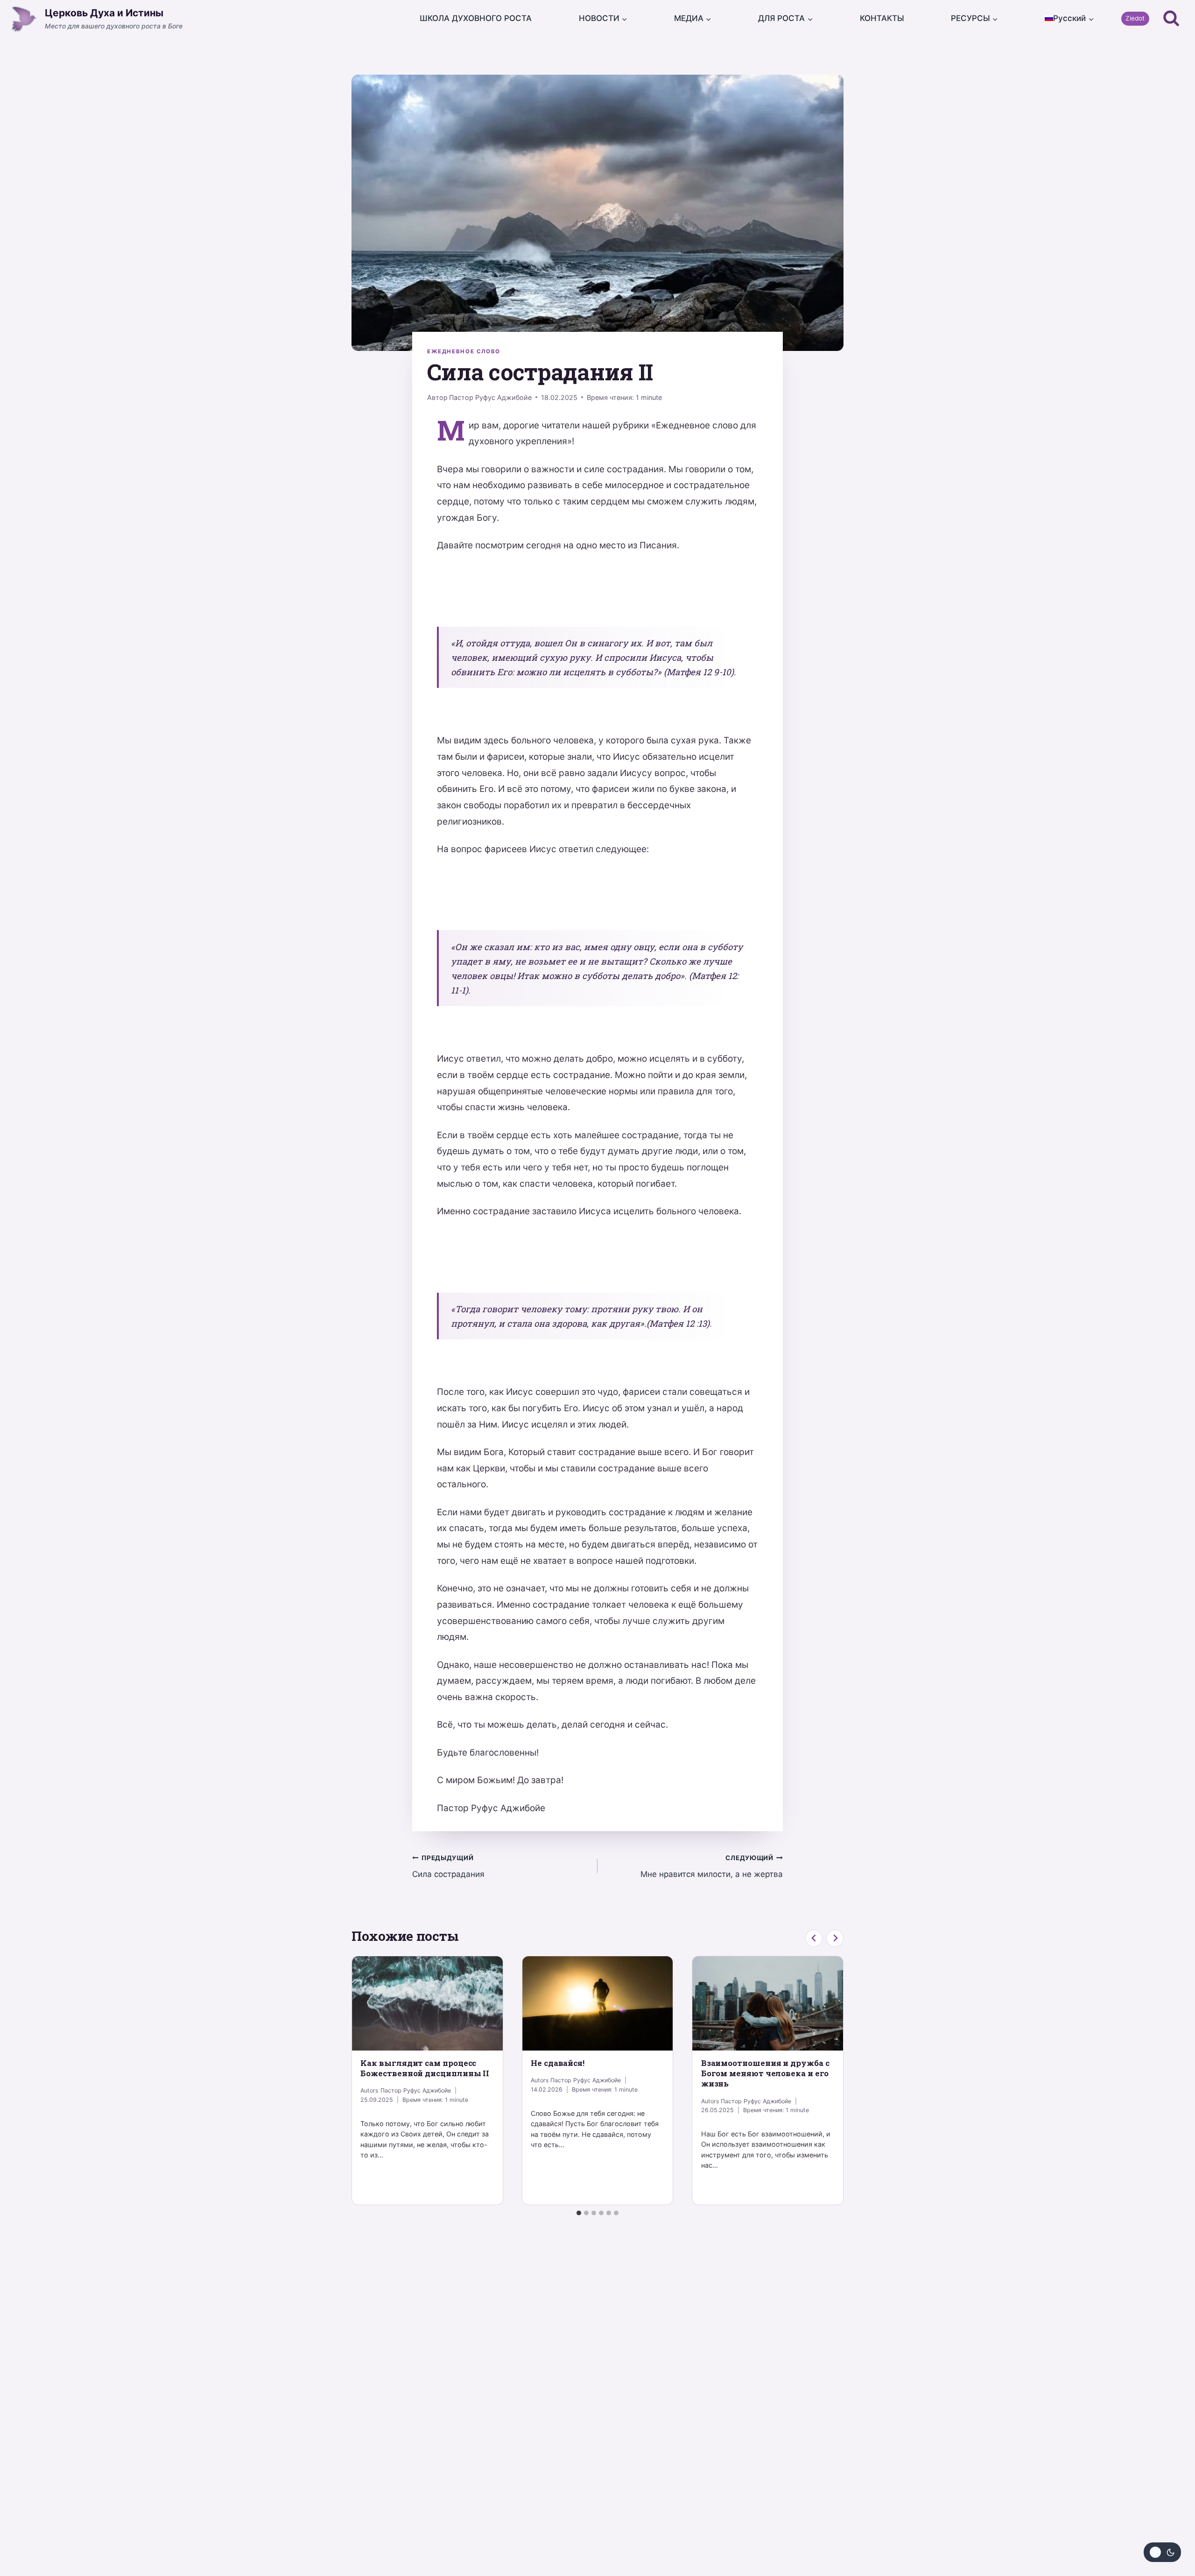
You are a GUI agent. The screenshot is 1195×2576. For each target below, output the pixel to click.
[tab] (579, 2213)
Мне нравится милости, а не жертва (712, 1866)
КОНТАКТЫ (882, 18)
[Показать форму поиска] (1171, 19)
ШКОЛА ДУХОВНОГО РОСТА (476, 18)
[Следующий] (835, 1938)
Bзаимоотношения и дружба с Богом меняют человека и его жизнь (765, 2073)
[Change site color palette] (1162, 2552)
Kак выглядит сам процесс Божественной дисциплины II (425, 2068)
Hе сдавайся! (558, 2063)
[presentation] (427, 2003)
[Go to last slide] (814, 1938)
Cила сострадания (448, 1866)
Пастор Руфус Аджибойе (490, 397)
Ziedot (1135, 18)
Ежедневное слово (464, 351)
